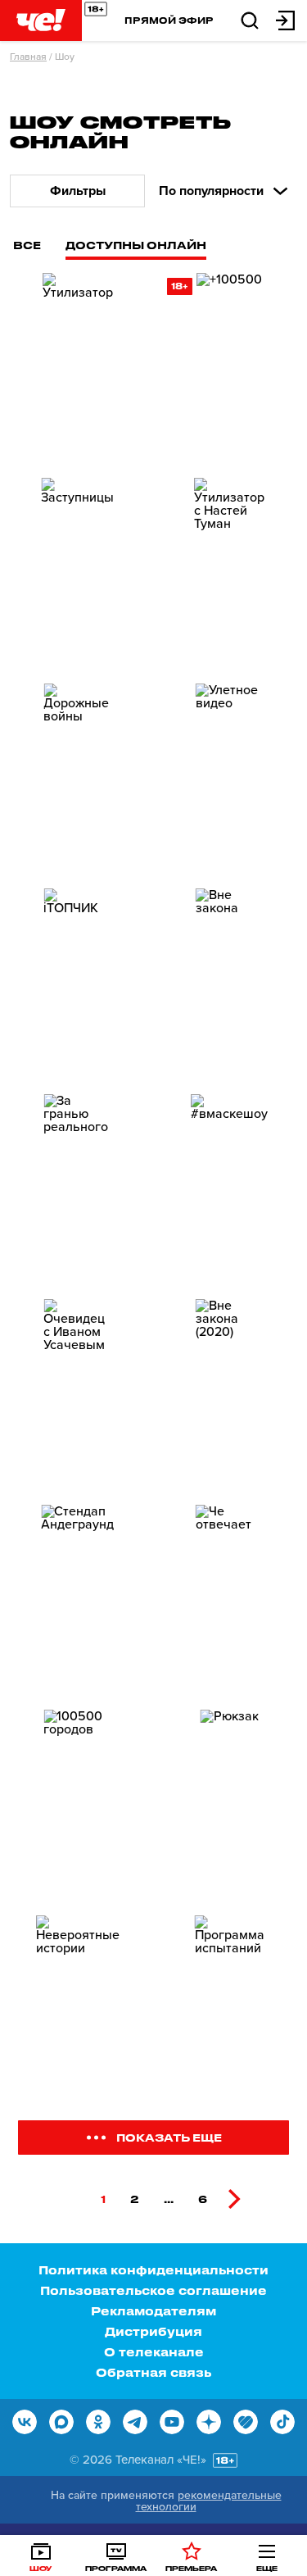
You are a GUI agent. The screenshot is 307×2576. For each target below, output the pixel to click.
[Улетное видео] (230, 779)
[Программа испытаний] (230, 2011)
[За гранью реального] (78, 1190)
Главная (28, 57)
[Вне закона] (230, 984)
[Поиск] (250, 19)
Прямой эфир (169, 20)
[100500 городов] (78, 1806)
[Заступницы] (78, 574)
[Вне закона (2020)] (230, 1395)
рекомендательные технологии (209, 2501)
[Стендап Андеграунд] (78, 1601)
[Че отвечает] (230, 1601)
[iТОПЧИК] (78, 984)
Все (27, 245)
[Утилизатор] (78, 369)
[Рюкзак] (230, 1806)
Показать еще (169, 2137)
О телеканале (154, 2352)
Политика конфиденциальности (153, 2270)
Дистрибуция (153, 2331)
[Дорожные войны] (78, 779)
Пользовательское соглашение (153, 2290)
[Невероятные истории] (78, 2011)
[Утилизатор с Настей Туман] (230, 574)
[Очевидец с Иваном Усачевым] (78, 1395)
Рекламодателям (153, 2311)
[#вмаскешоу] (230, 1190)
